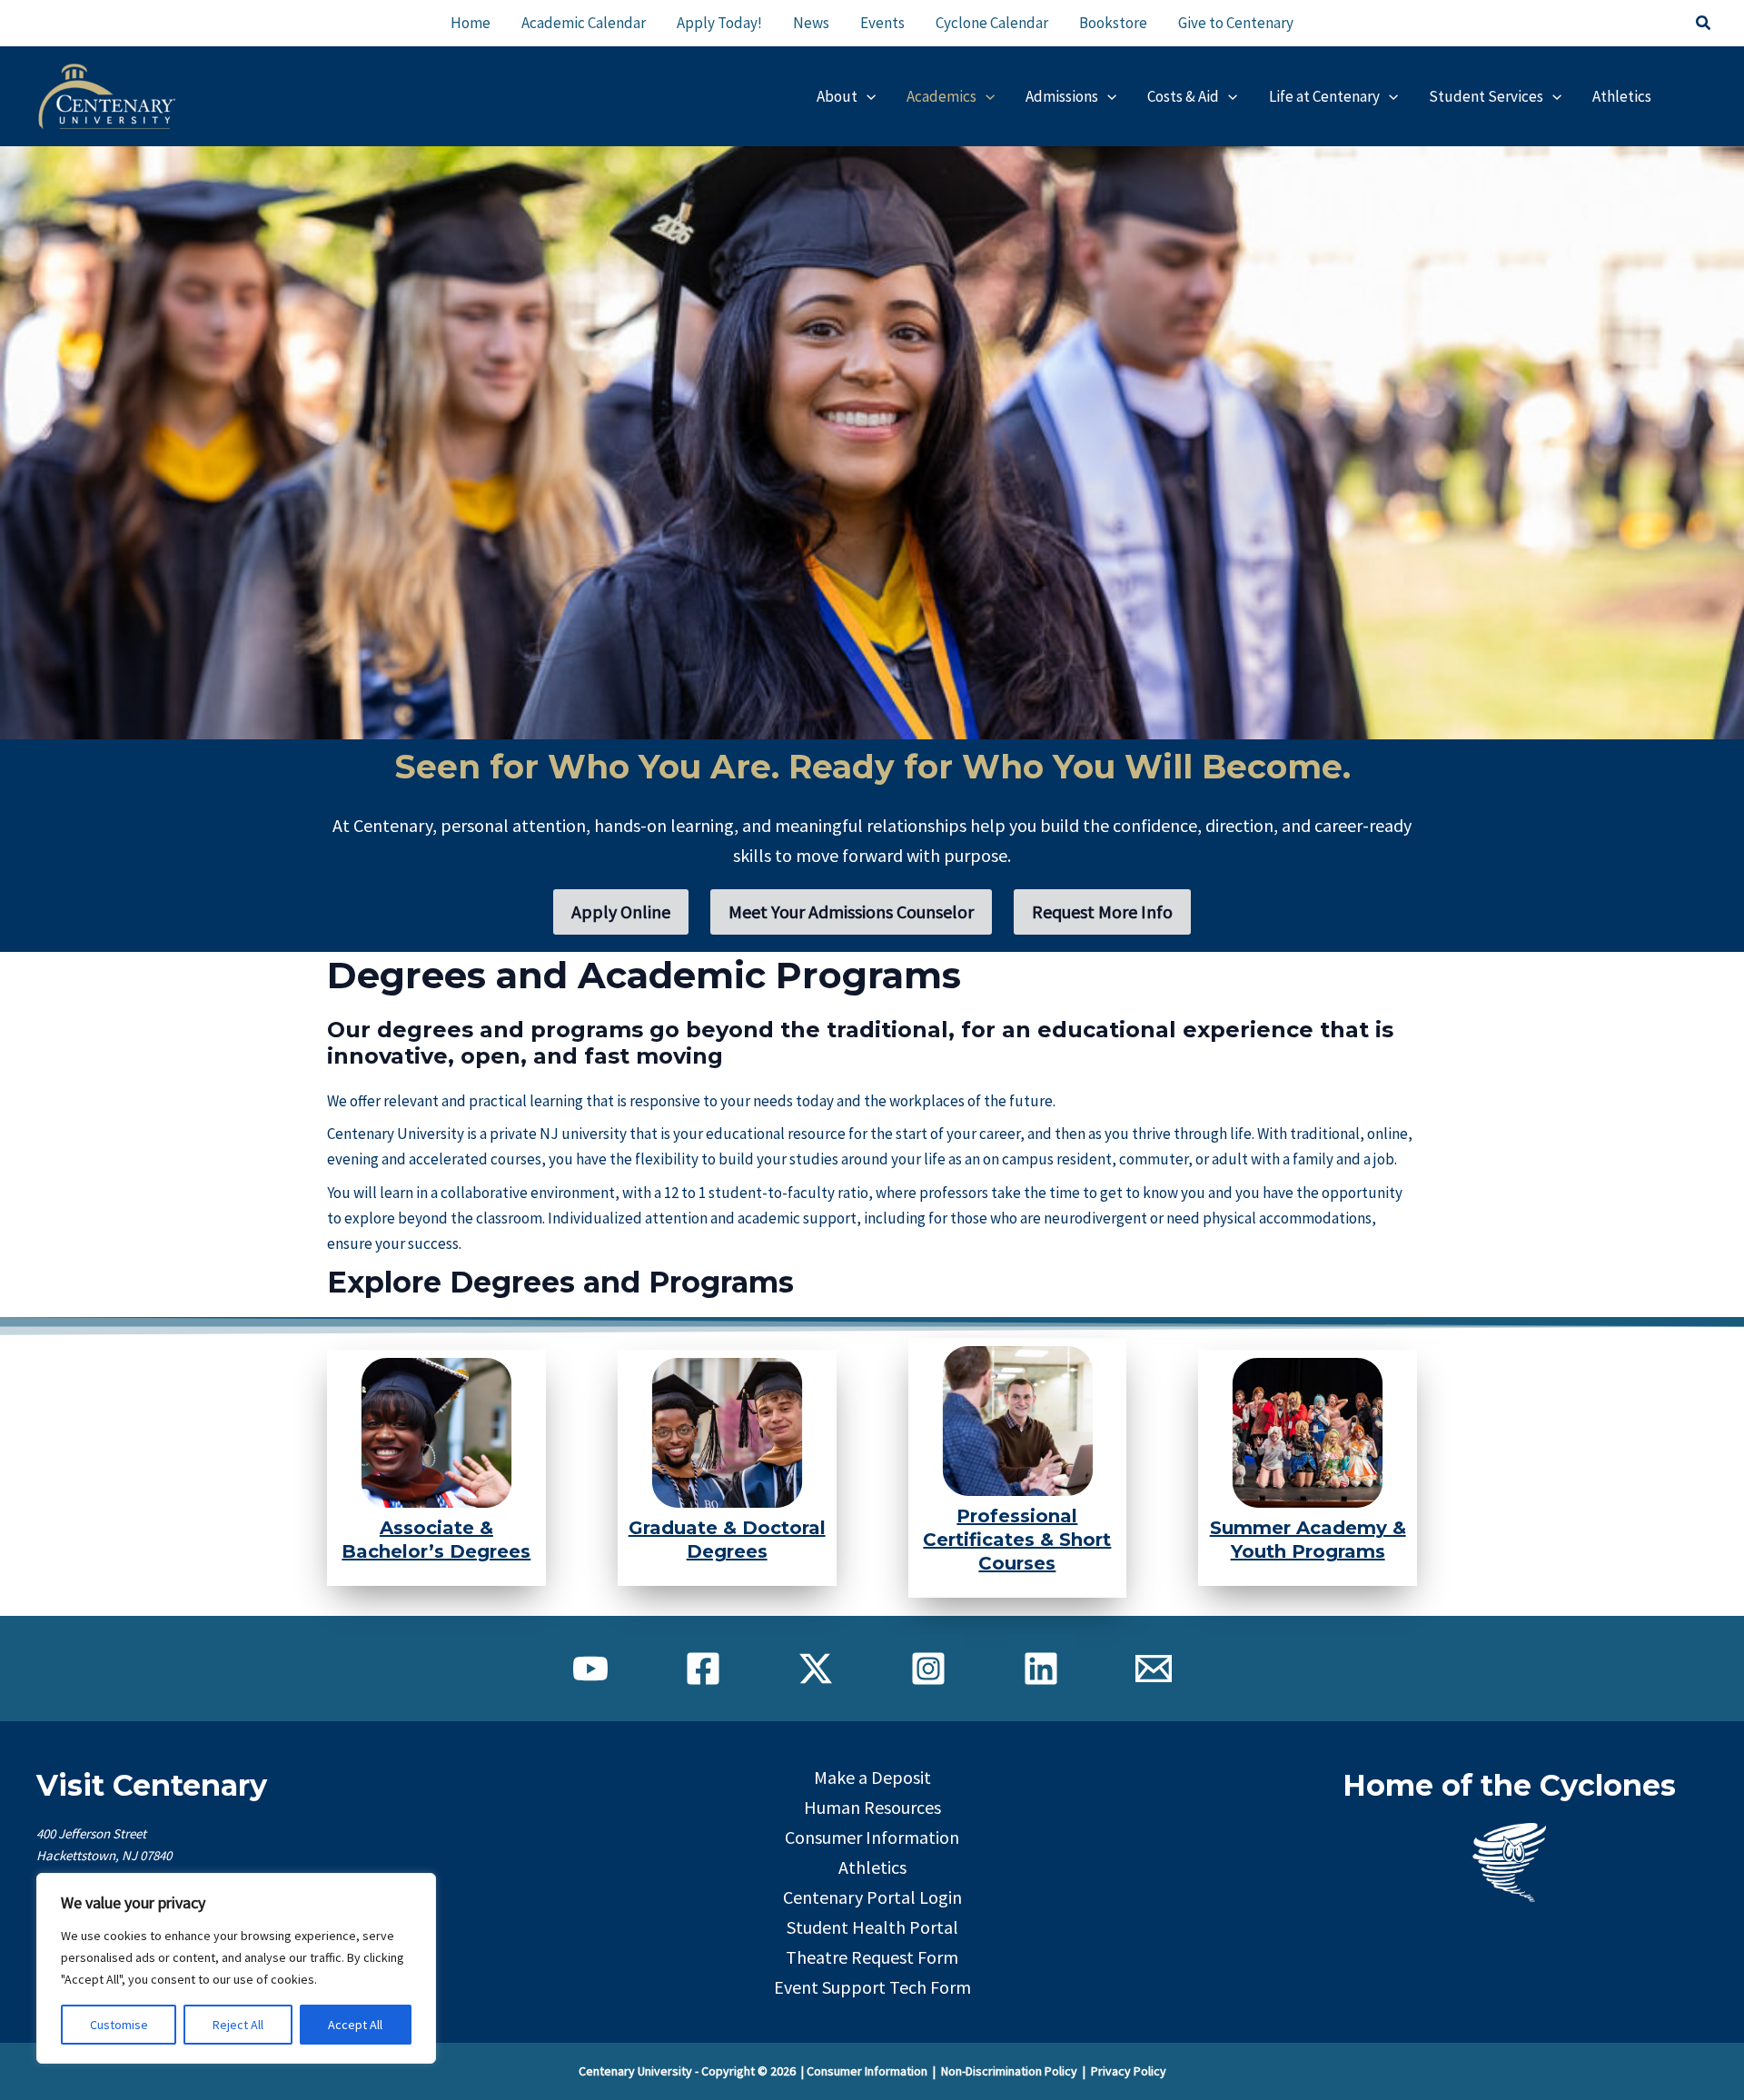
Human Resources (872, 1807)
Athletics (872, 1867)
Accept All (355, 2025)
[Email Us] (1154, 1669)
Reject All (238, 2025)
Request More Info (1102, 911)
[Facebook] (703, 1669)
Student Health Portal (872, 1927)
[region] (236, 1968)
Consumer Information (872, 1837)
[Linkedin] (1041, 1669)
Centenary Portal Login (872, 1897)
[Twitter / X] (816, 1669)
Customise (119, 2025)
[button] (1704, 24)
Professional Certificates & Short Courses (1017, 1540)
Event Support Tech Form (872, 1987)
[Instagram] (928, 1669)
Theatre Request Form (872, 1957)
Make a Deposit (872, 1777)
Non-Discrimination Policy (1009, 2071)
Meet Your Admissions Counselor (851, 911)
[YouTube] (590, 1669)
